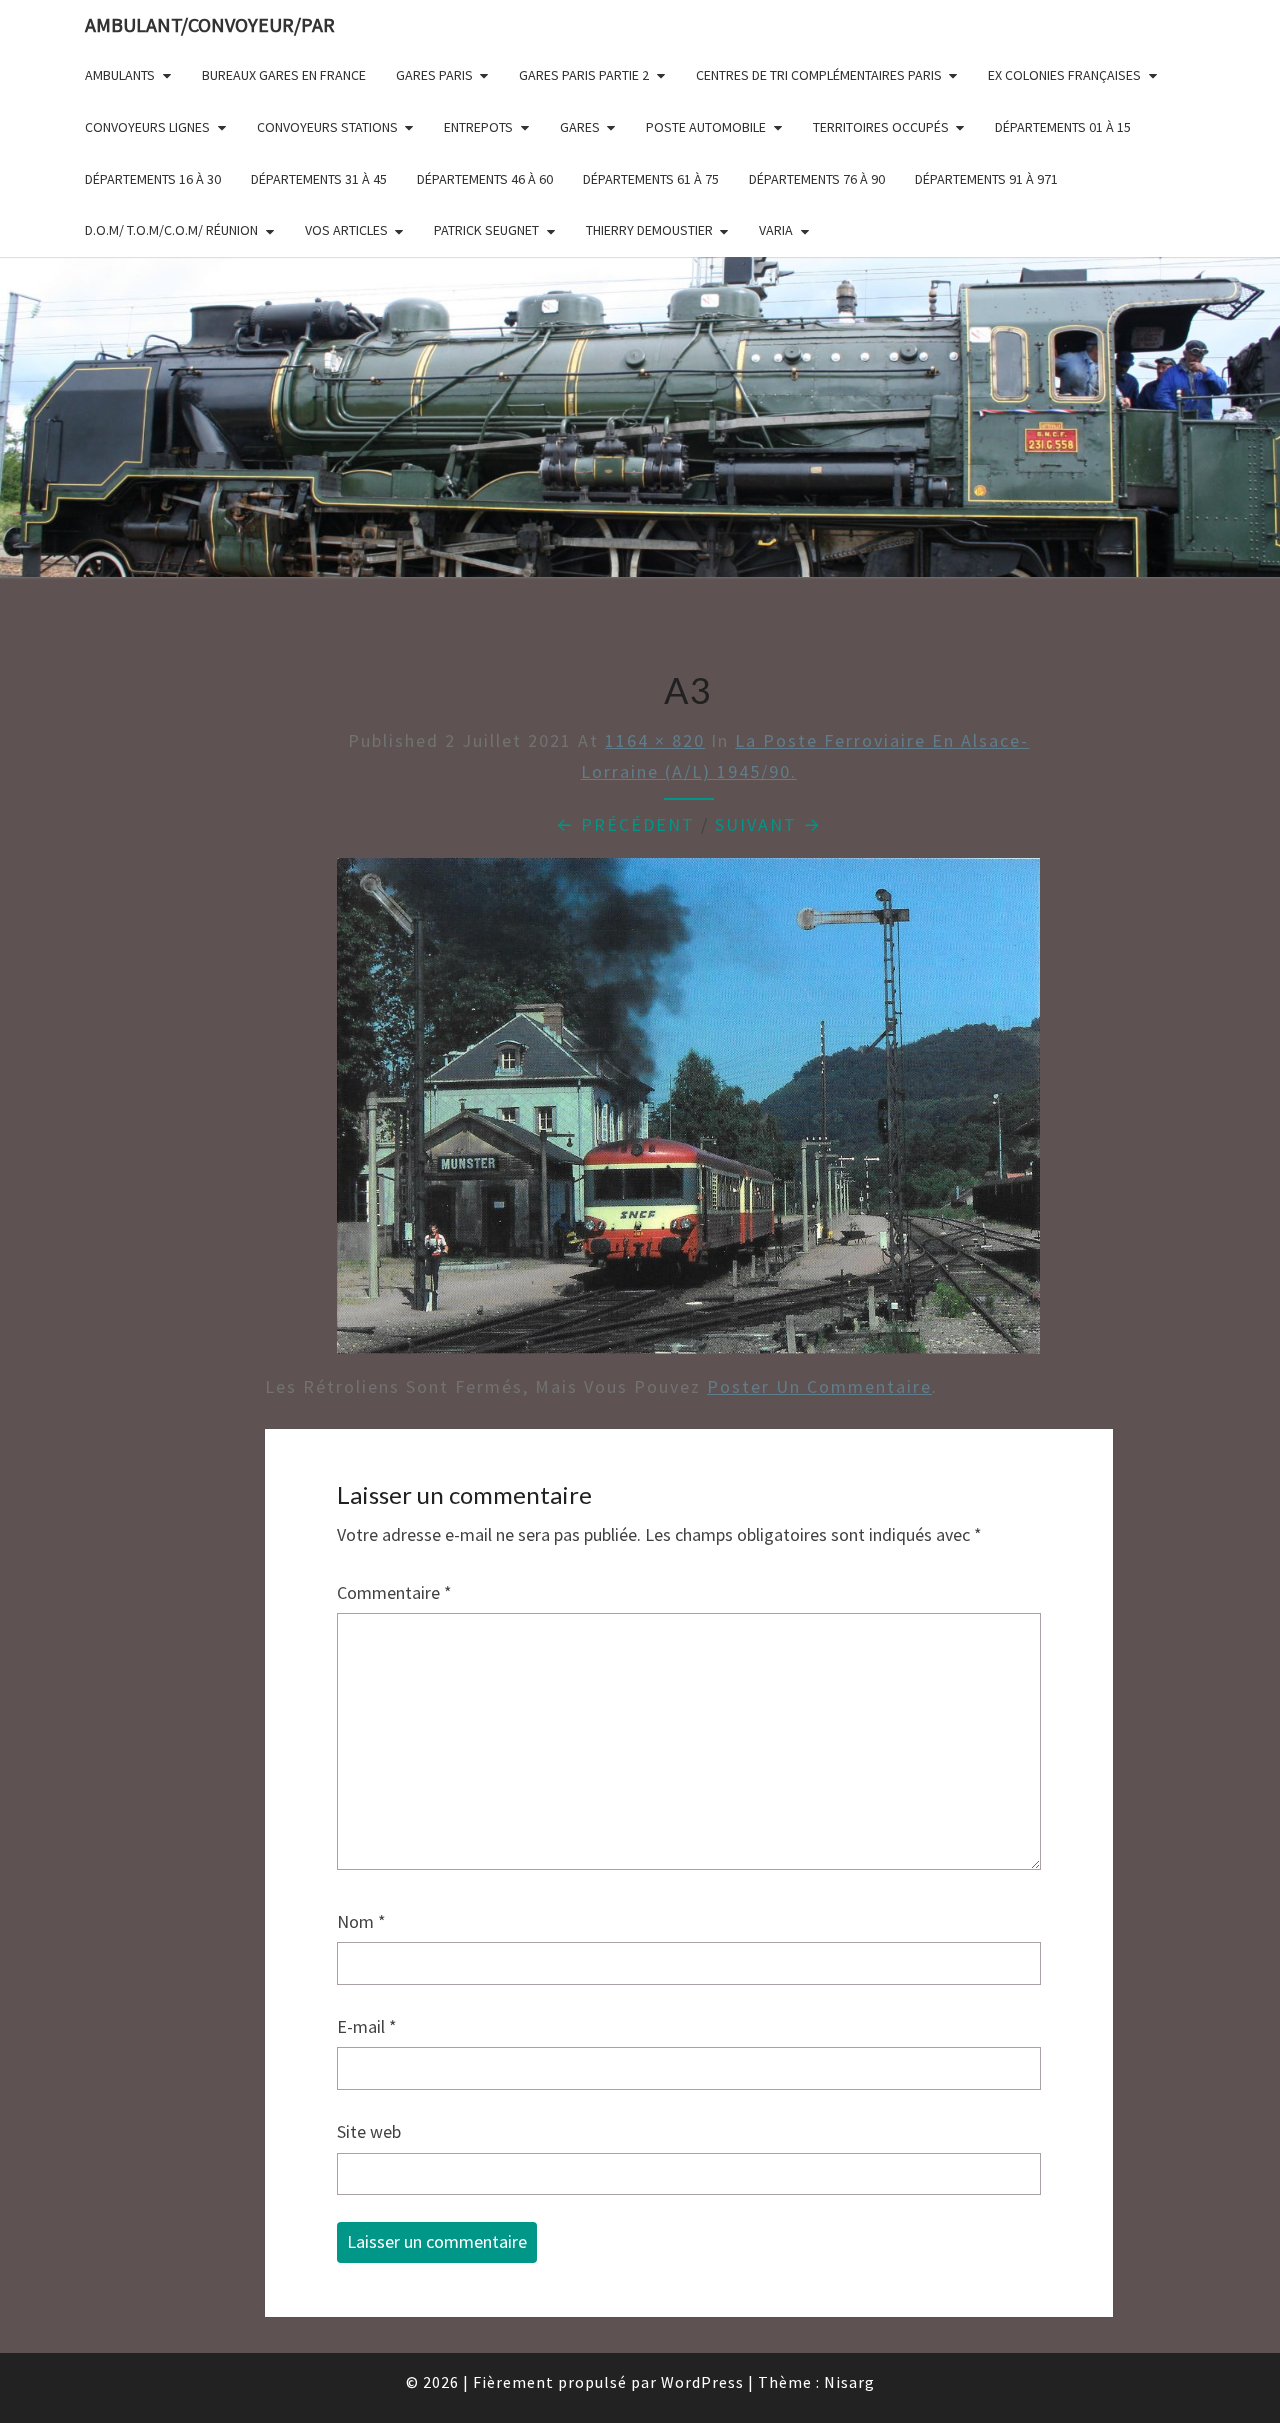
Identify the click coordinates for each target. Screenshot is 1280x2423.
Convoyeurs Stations (327, 127)
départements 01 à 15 (1063, 127)
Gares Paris (434, 75)
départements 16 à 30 (153, 179)
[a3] (688, 1112)
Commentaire (394, 1592)
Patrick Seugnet (486, 230)
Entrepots (478, 127)
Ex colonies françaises (1064, 75)
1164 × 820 (655, 740)
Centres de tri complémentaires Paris (819, 75)
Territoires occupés (881, 127)
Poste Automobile (706, 127)
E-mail (367, 2026)
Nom (361, 1921)
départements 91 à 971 (986, 179)
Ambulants (120, 75)
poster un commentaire (819, 1386)
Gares (580, 127)
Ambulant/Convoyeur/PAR (210, 24)
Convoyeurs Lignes (147, 127)
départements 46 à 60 (485, 179)
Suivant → (768, 824)
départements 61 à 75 (651, 179)
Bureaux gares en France (284, 75)
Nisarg (849, 2382)
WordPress (702, 2382)
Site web (369, 2131)
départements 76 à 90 (817, 179)
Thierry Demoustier (649, 230)
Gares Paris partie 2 (584, 75)
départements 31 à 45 (319, 179)
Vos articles (346, 230)
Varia (776, 230)
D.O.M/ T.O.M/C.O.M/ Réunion (171, 230)
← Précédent (625, 824)
